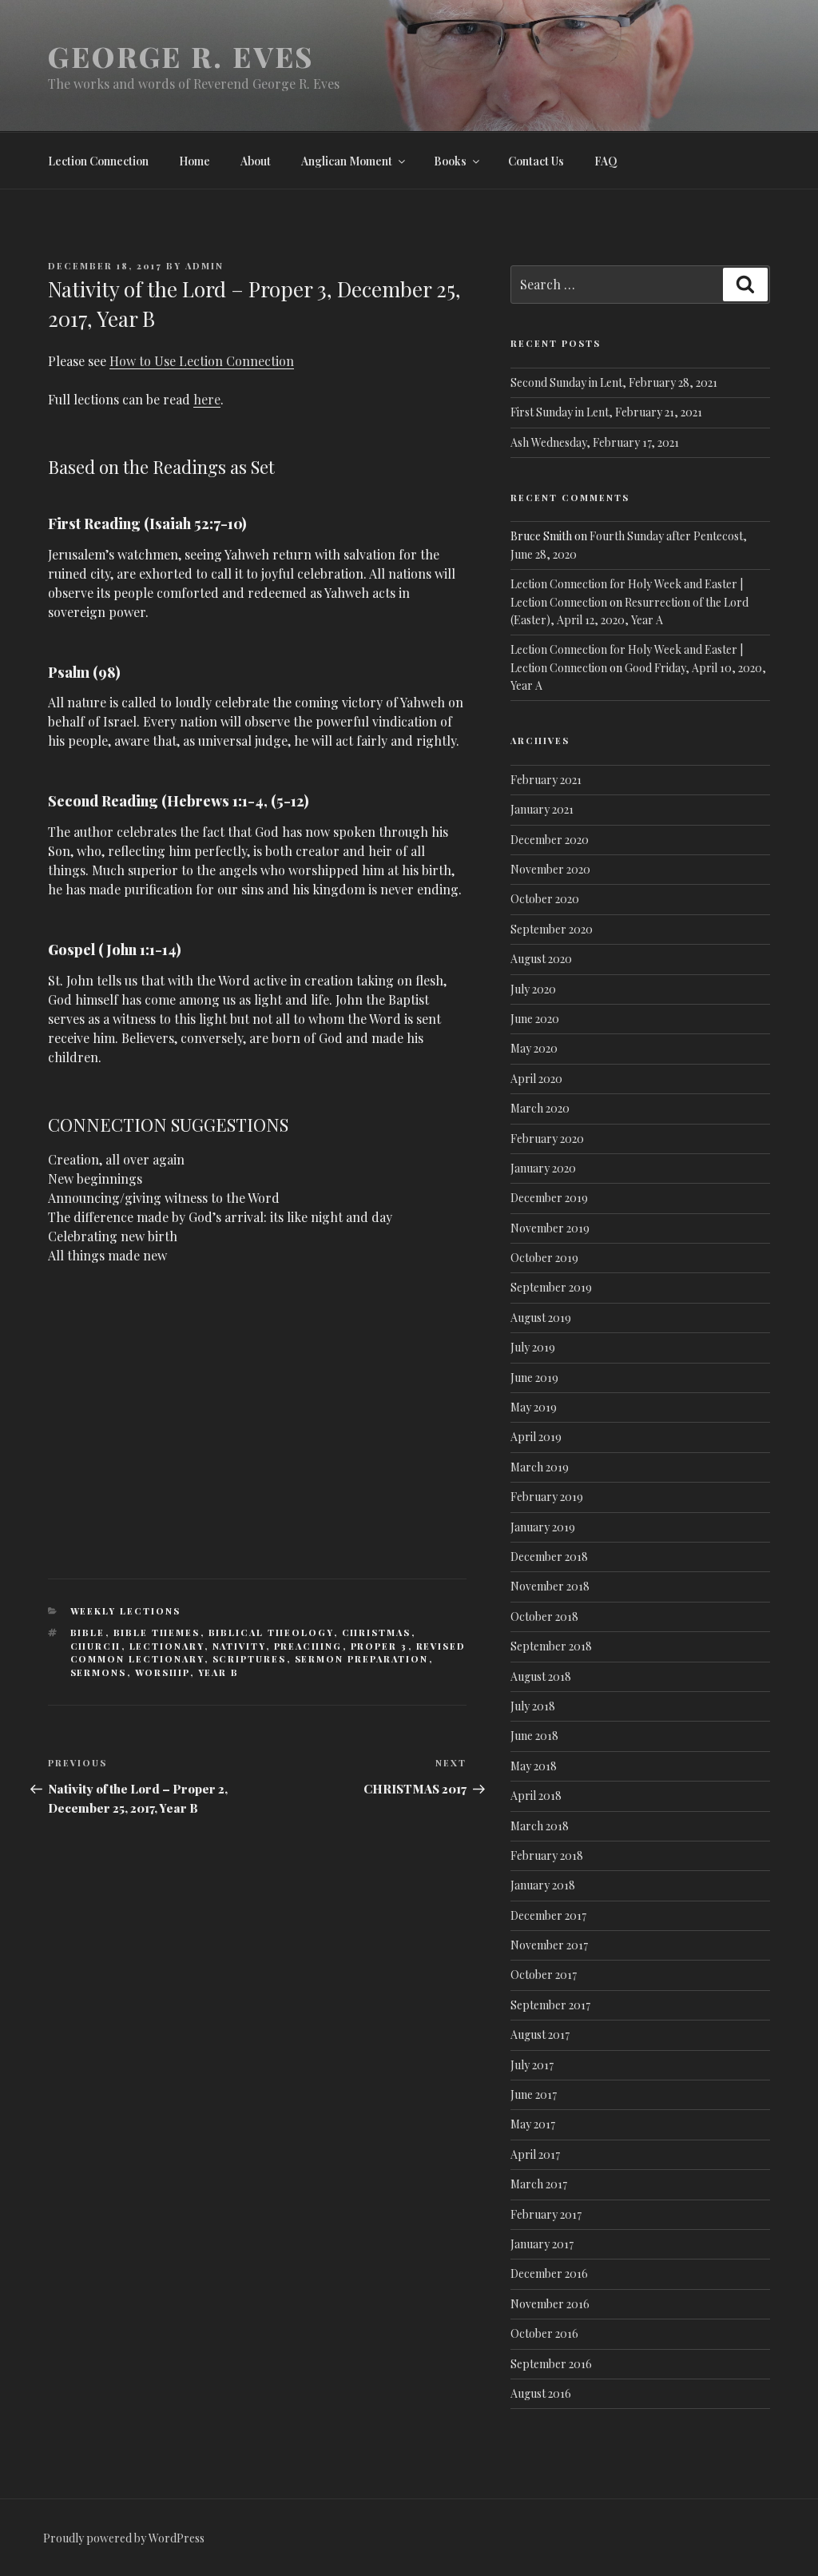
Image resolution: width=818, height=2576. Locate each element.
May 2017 (533, 2124)
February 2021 (546, 780)
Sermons (99, 1672)
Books (450, 161)
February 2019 (547, 1497)
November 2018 (550, 1586)
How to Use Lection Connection (202, 361)
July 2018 (533, 1706)
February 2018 (547, 1855)
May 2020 (534, 1048)
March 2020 (540, 1108)
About (256, 161)
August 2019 (541, 1318)
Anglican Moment (347, 161)
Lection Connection (98, 161)
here (207, 399)
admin (204, 266)
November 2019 (550, 1228)
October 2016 (544, 2333)
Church (96, 1646)
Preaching (308, 1646)
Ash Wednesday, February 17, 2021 (595, 442)
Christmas (377, 1632)
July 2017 (532, 2065)
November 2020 (550, 869)
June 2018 (534, 1736)
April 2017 (535, 2154)
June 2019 (534, 1378)
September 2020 (552, 929)
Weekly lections (126, 1611)
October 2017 (544, 1975)
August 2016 (541, 2393)
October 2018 (544, 1616)
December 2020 (550, 840)
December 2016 (549, 2273)
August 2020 (541, 959)
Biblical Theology (271, 1632)
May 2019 (534, 1407)
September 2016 (551, 2364)
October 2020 (545, 899)
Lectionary (167, 1646)
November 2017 (549, 1945)
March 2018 (540, 1826)
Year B (219, 1672)
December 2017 (548, 1915)
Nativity (239, 1646)
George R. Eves (181, 56)
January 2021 (542, 809)
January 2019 (543, 1527)
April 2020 (536, 1079)
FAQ (606, 161)
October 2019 (544, 1258)
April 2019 (536, 1437)
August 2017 (540, 2035)
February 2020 (547, 1139)
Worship (163, 1672)
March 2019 (540, 1467)
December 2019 (549, 1198)
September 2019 (551, 1287)
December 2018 (549, 1557)
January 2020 (543, 1168)
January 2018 (543, 1885)
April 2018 (536, 1796)
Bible (88, 1632)
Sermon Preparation (362, 1659)
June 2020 (535, 1019)
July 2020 (533, 989)
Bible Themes (157, 1632)
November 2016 (550, 2304)
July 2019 (533, 1347)
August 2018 (541, 1676)
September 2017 (550, 2005)
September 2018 (551, 1646)
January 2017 (542, 2244)
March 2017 (539, 2184)
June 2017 (534, 2094)
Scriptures (250, 1659)
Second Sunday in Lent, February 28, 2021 (614, 382)
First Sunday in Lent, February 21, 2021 (606, 412)
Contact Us (536, 161)
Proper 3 (379, 1646)
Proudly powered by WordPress (124, 2538)
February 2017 (546, 2214)
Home (195, 161)
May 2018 (534, 1766)
